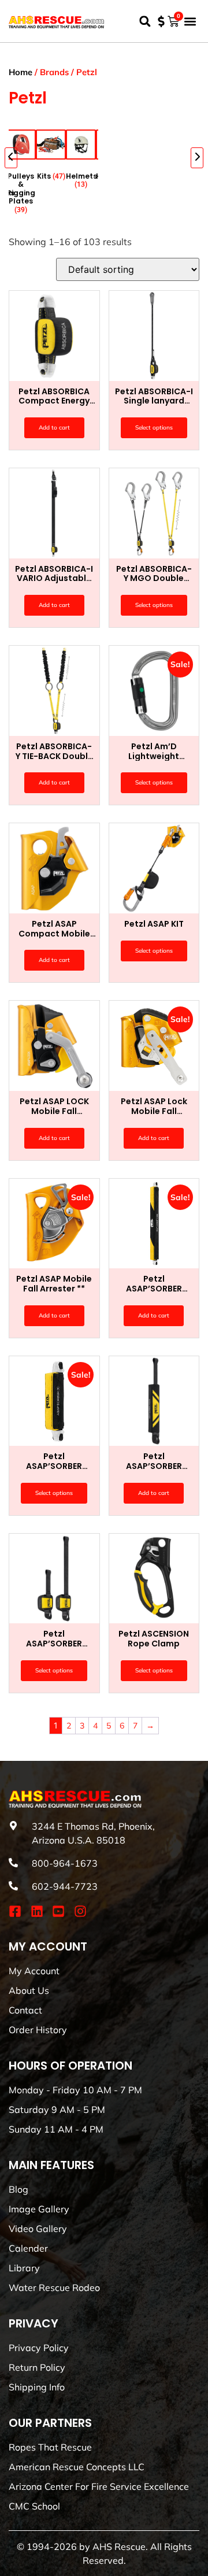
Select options (154, 428)
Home (21, 72)
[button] (145, 21)
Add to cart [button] (54, 428)
